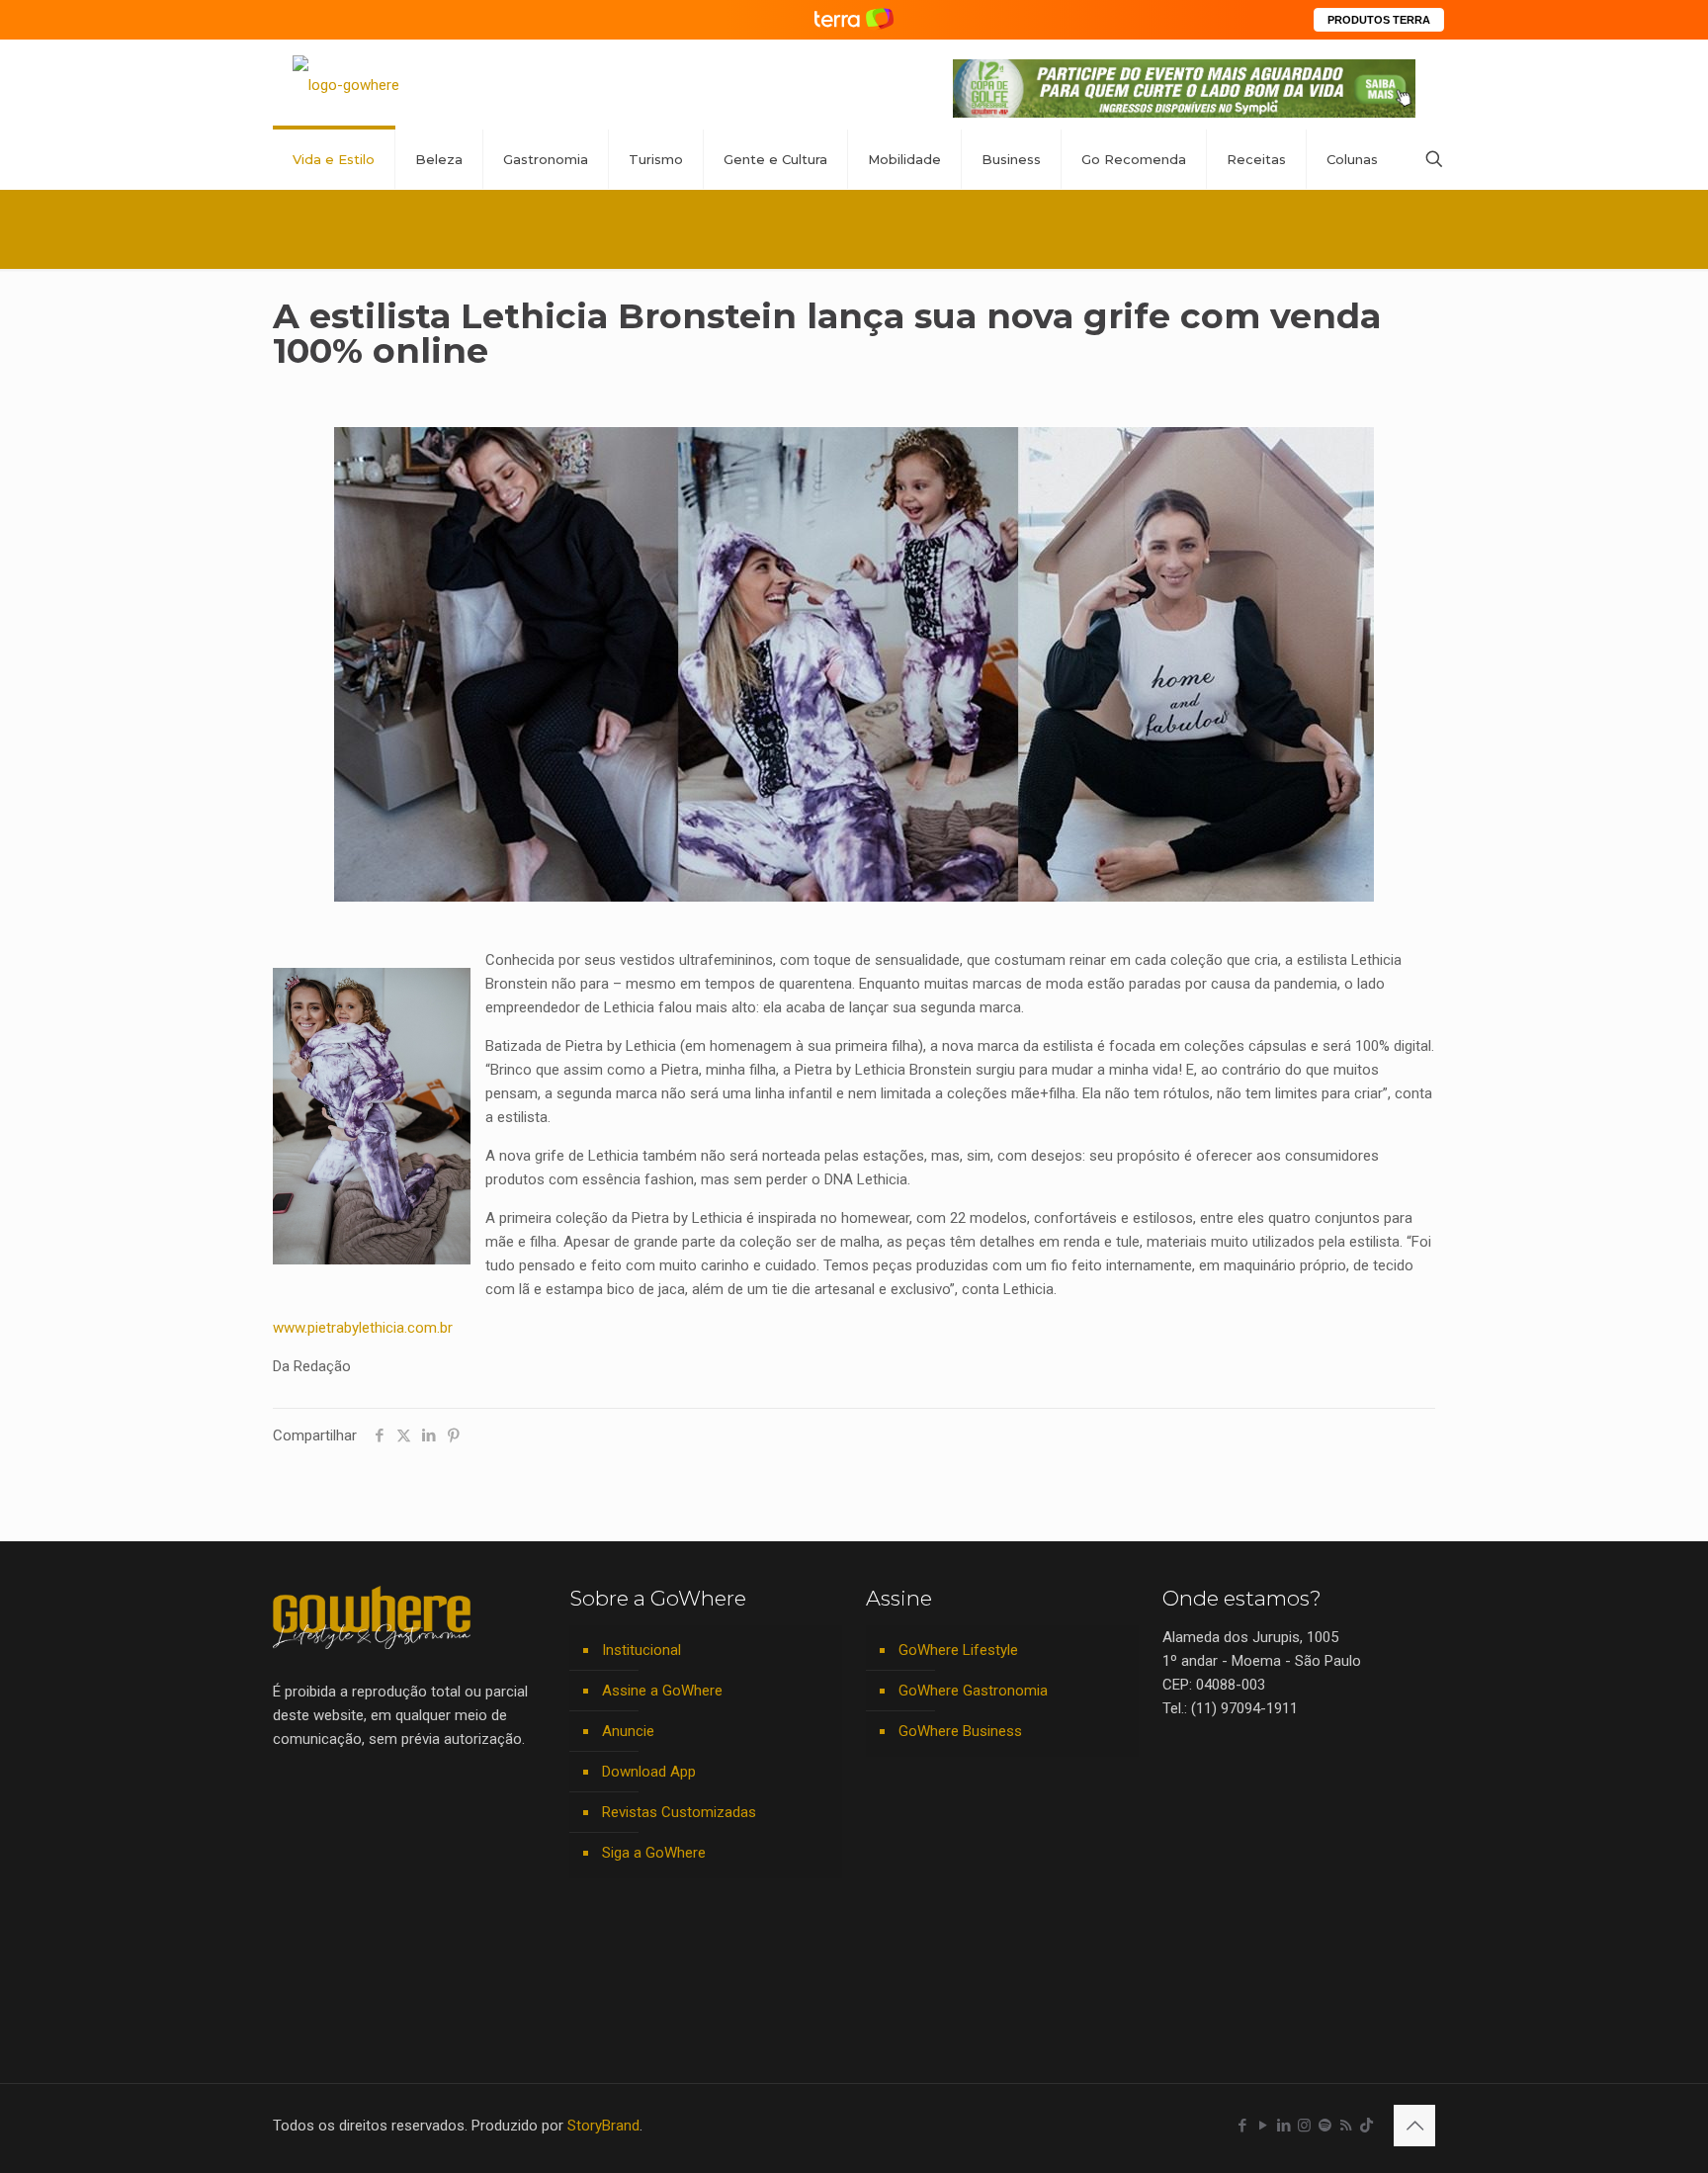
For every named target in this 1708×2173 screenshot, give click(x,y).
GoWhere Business (960, 1731)
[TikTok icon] (1366, 2126)
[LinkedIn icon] (1283, 2126)
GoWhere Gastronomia (973, 1691)
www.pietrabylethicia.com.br (363, 1328)
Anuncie (628, 1731)
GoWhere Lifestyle (958, 1650)
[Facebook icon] (1242, 2126)
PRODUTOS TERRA (1379, 20)
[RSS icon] (1346, 2126)
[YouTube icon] (1263, 2126)
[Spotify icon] (1325, 2126)
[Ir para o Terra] (854, 19)
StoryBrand (603, 2126)
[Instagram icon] (1304, 2126)
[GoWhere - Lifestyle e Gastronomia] (346, 85)
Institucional (641, 1650)
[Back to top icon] (1414, 2126)
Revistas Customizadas (679, 1812)
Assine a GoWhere (662, 1691)
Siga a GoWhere (654, 1853)
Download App (649, 1772)
